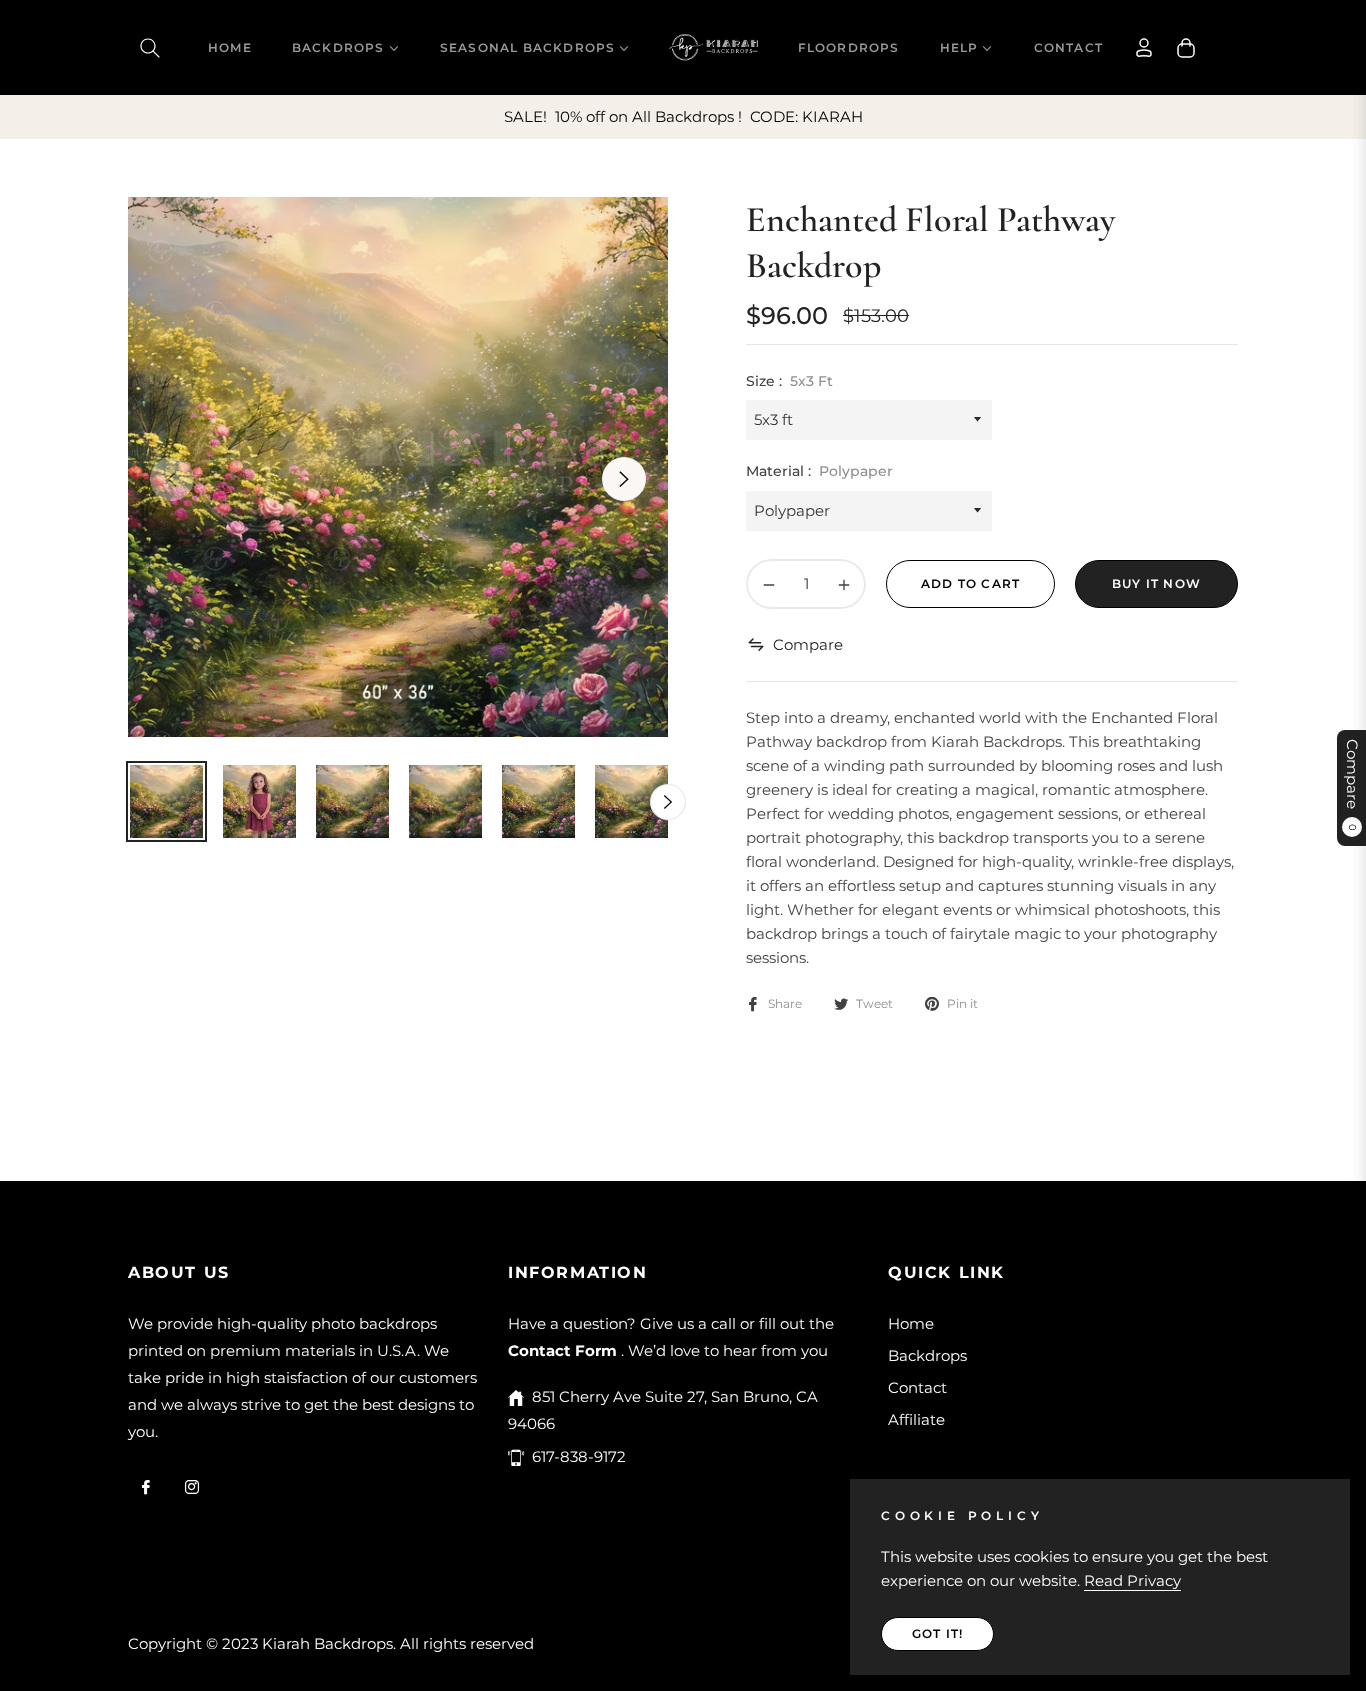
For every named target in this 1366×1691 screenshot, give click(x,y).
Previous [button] (172, 479)
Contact (917, 1387)
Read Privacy (1132, 1580)
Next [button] (624, 479)
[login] (1144, 47)
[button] (150, 48)
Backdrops (927, 1355)
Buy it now (1156, 583)
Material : (819, 471)
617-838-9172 (579, 1456)
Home (911, 1323)
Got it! (937, 1633)
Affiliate (916, 1419)
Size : (789, 381)
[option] (398, 467)
